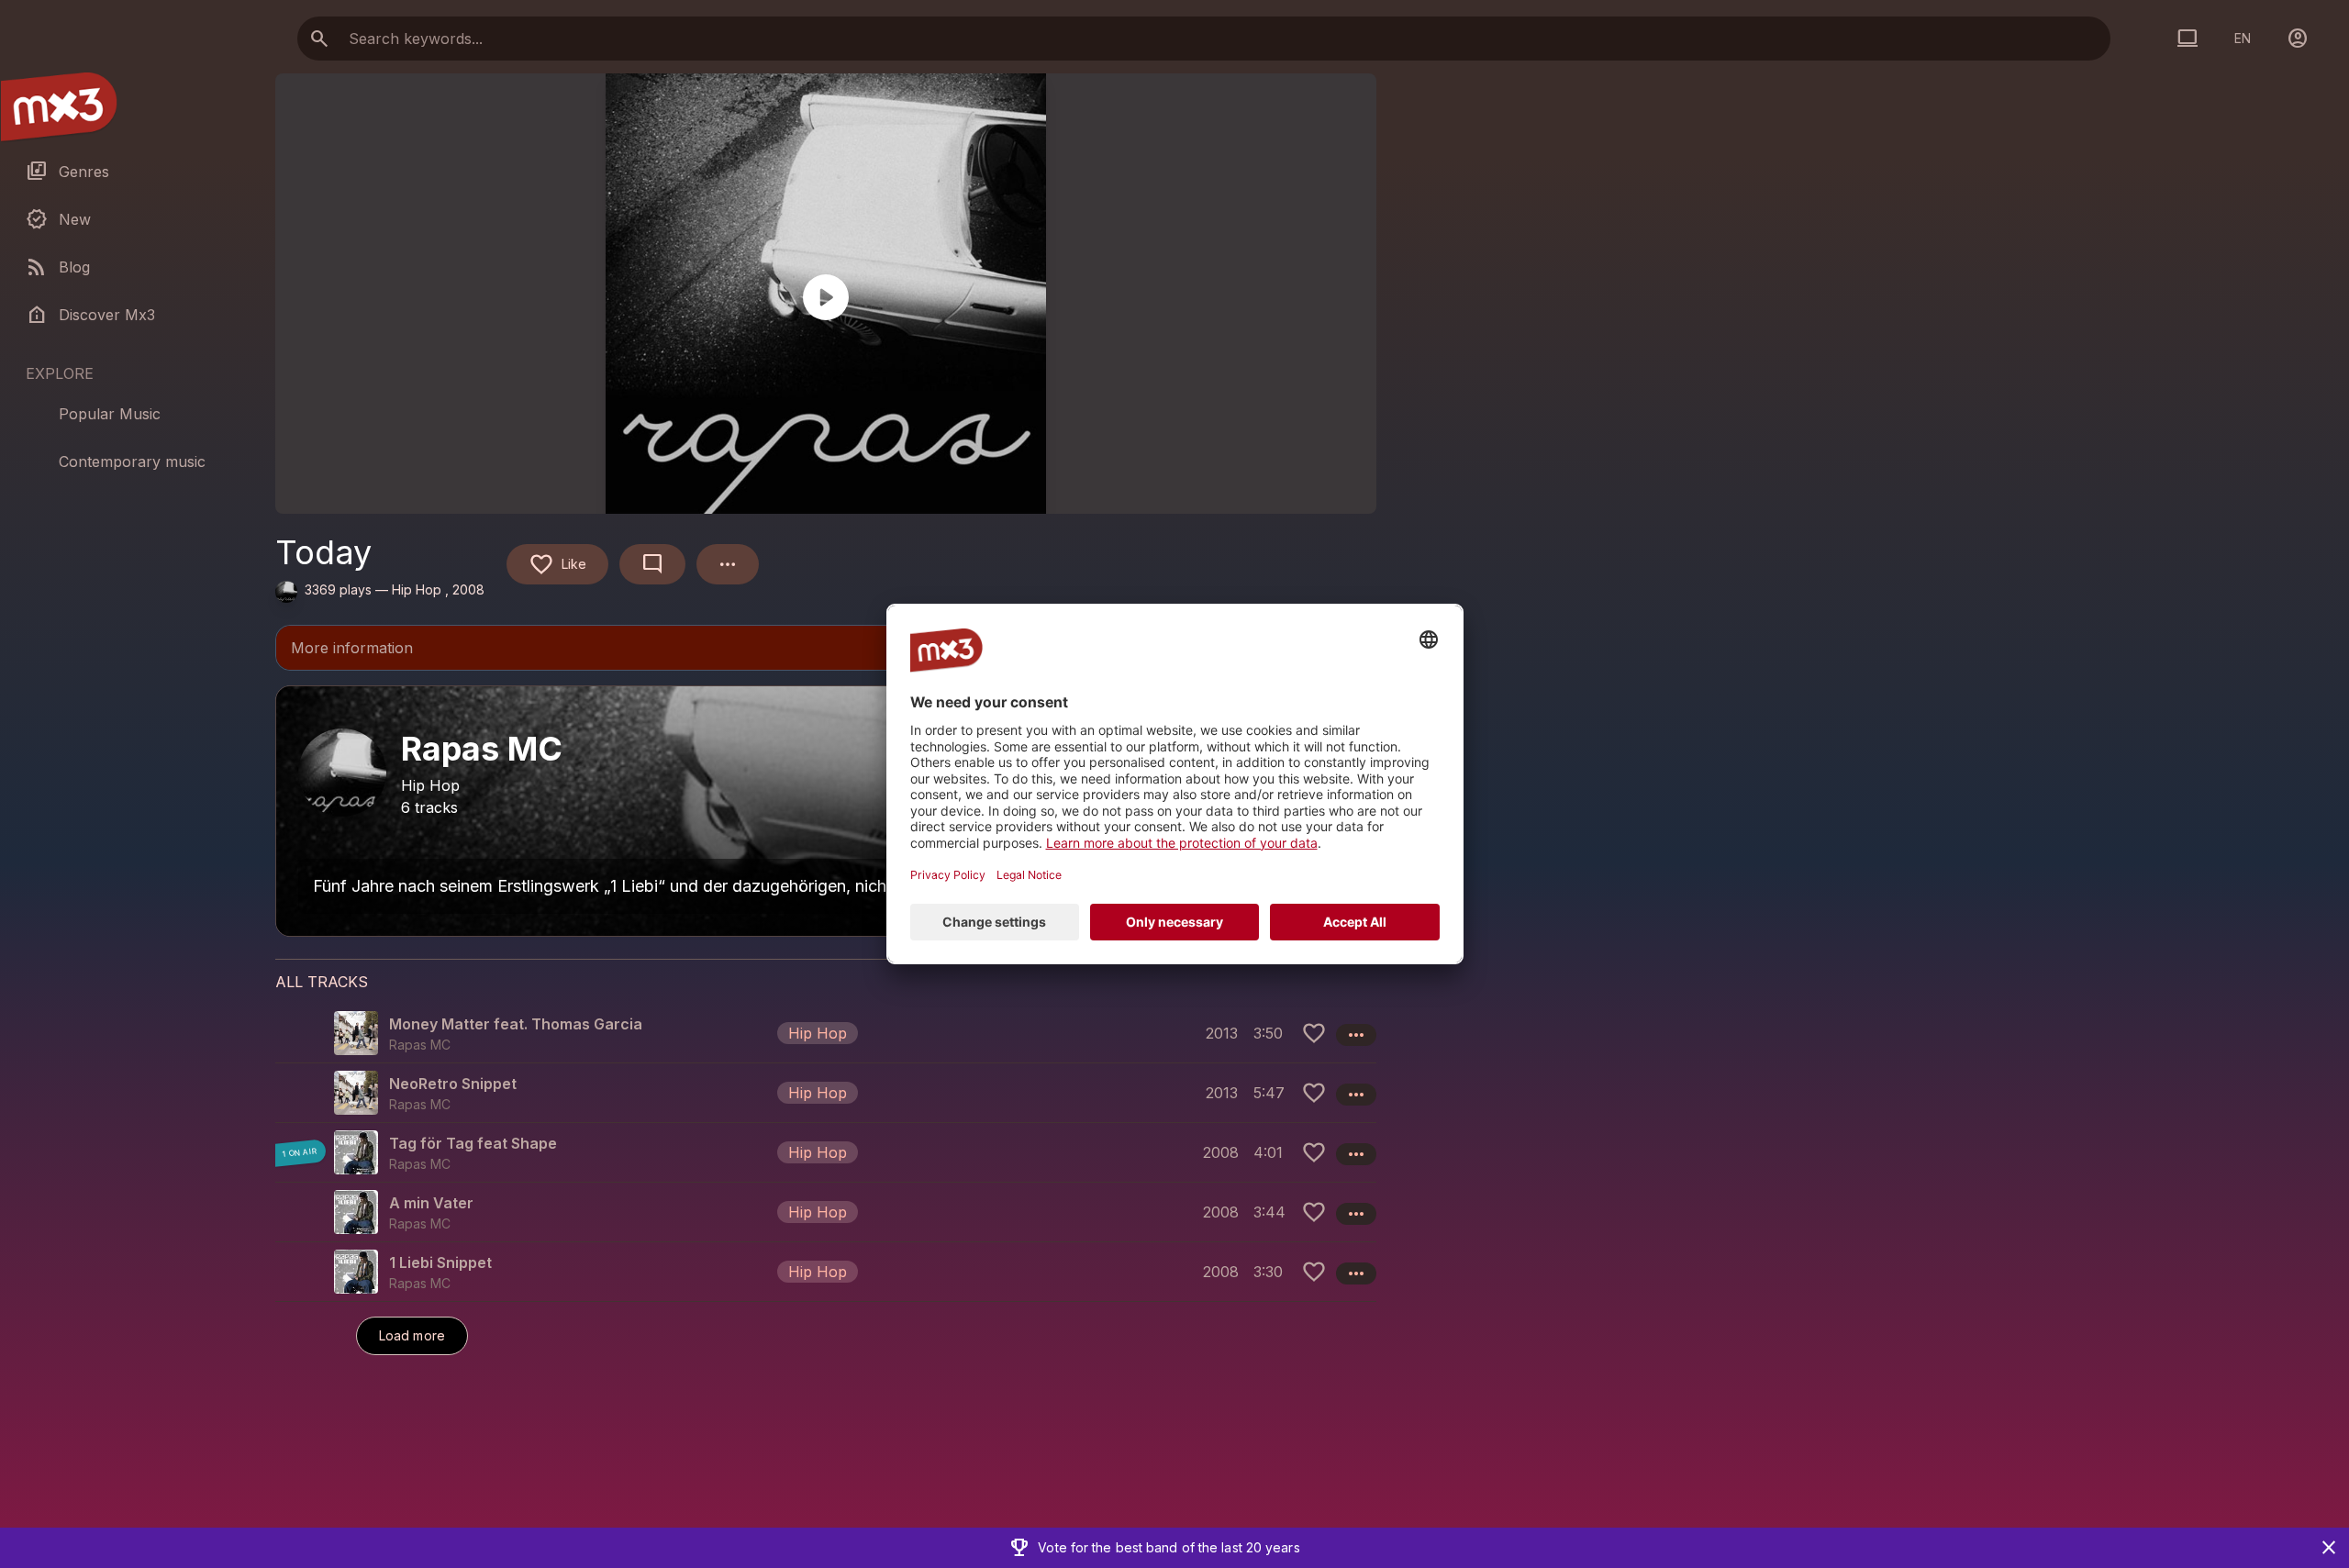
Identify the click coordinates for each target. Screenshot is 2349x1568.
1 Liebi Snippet (440, 1262)
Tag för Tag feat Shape (473, 1143)
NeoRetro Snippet (453, 1084)
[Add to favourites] (1314, 1033)
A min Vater (431, 1203)
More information (826, 650)
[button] (826, 1033)
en (2243, 38)
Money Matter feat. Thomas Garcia (516, 1024)
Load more (412, 1335)
